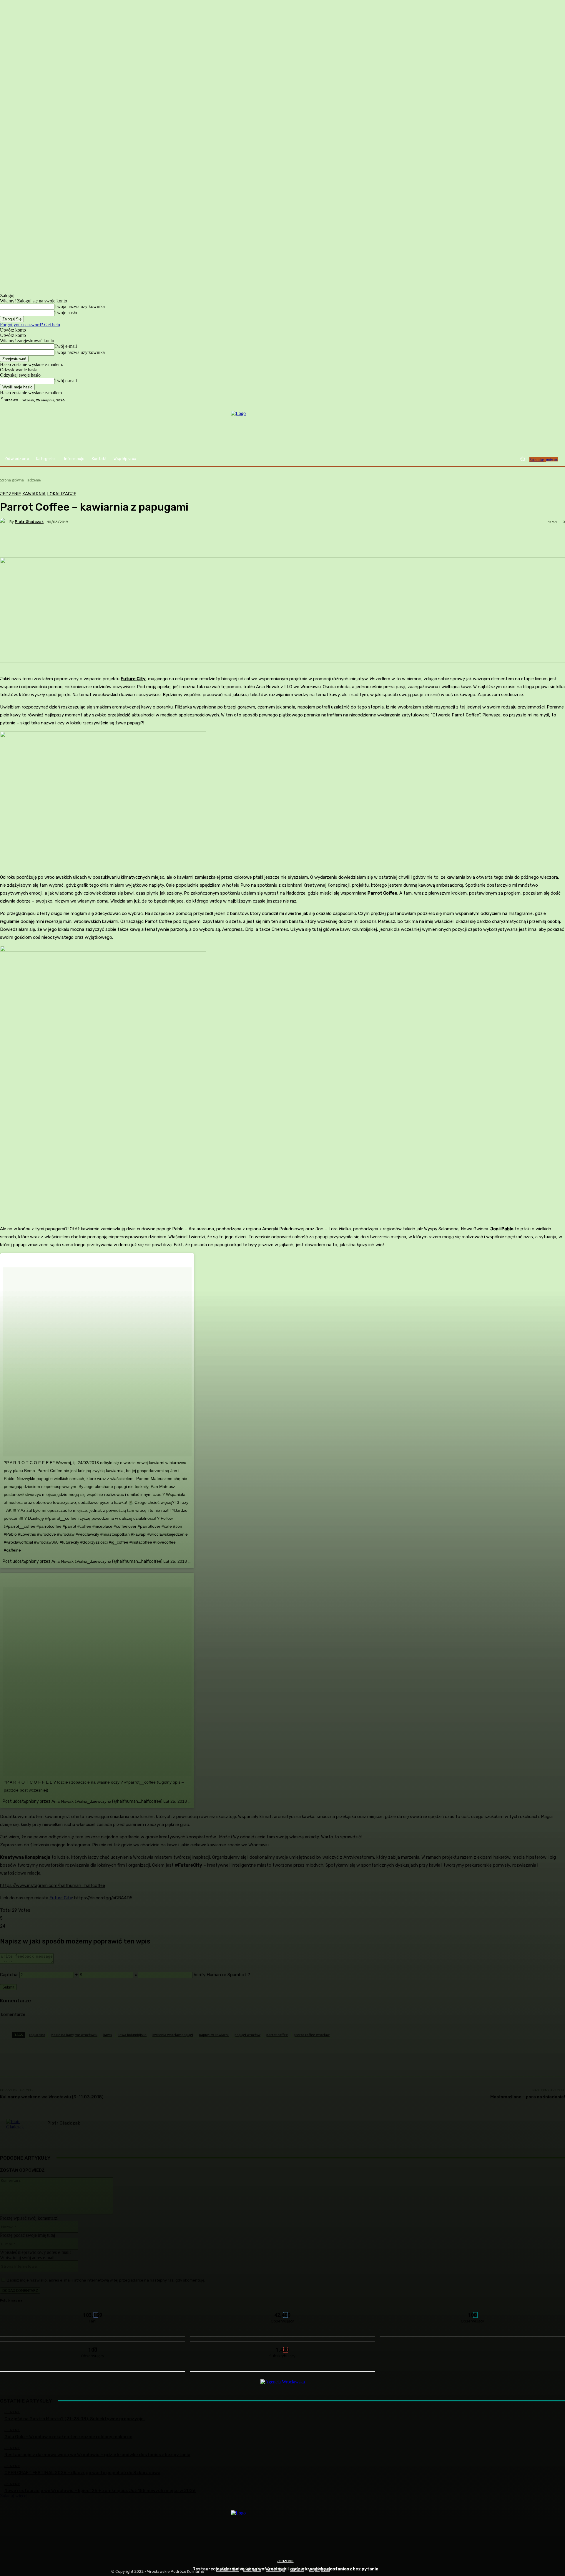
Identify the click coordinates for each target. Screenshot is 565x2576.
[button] (523, 459)
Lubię (93, 2311)
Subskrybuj (283, 2346)
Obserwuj (283, 2311)
